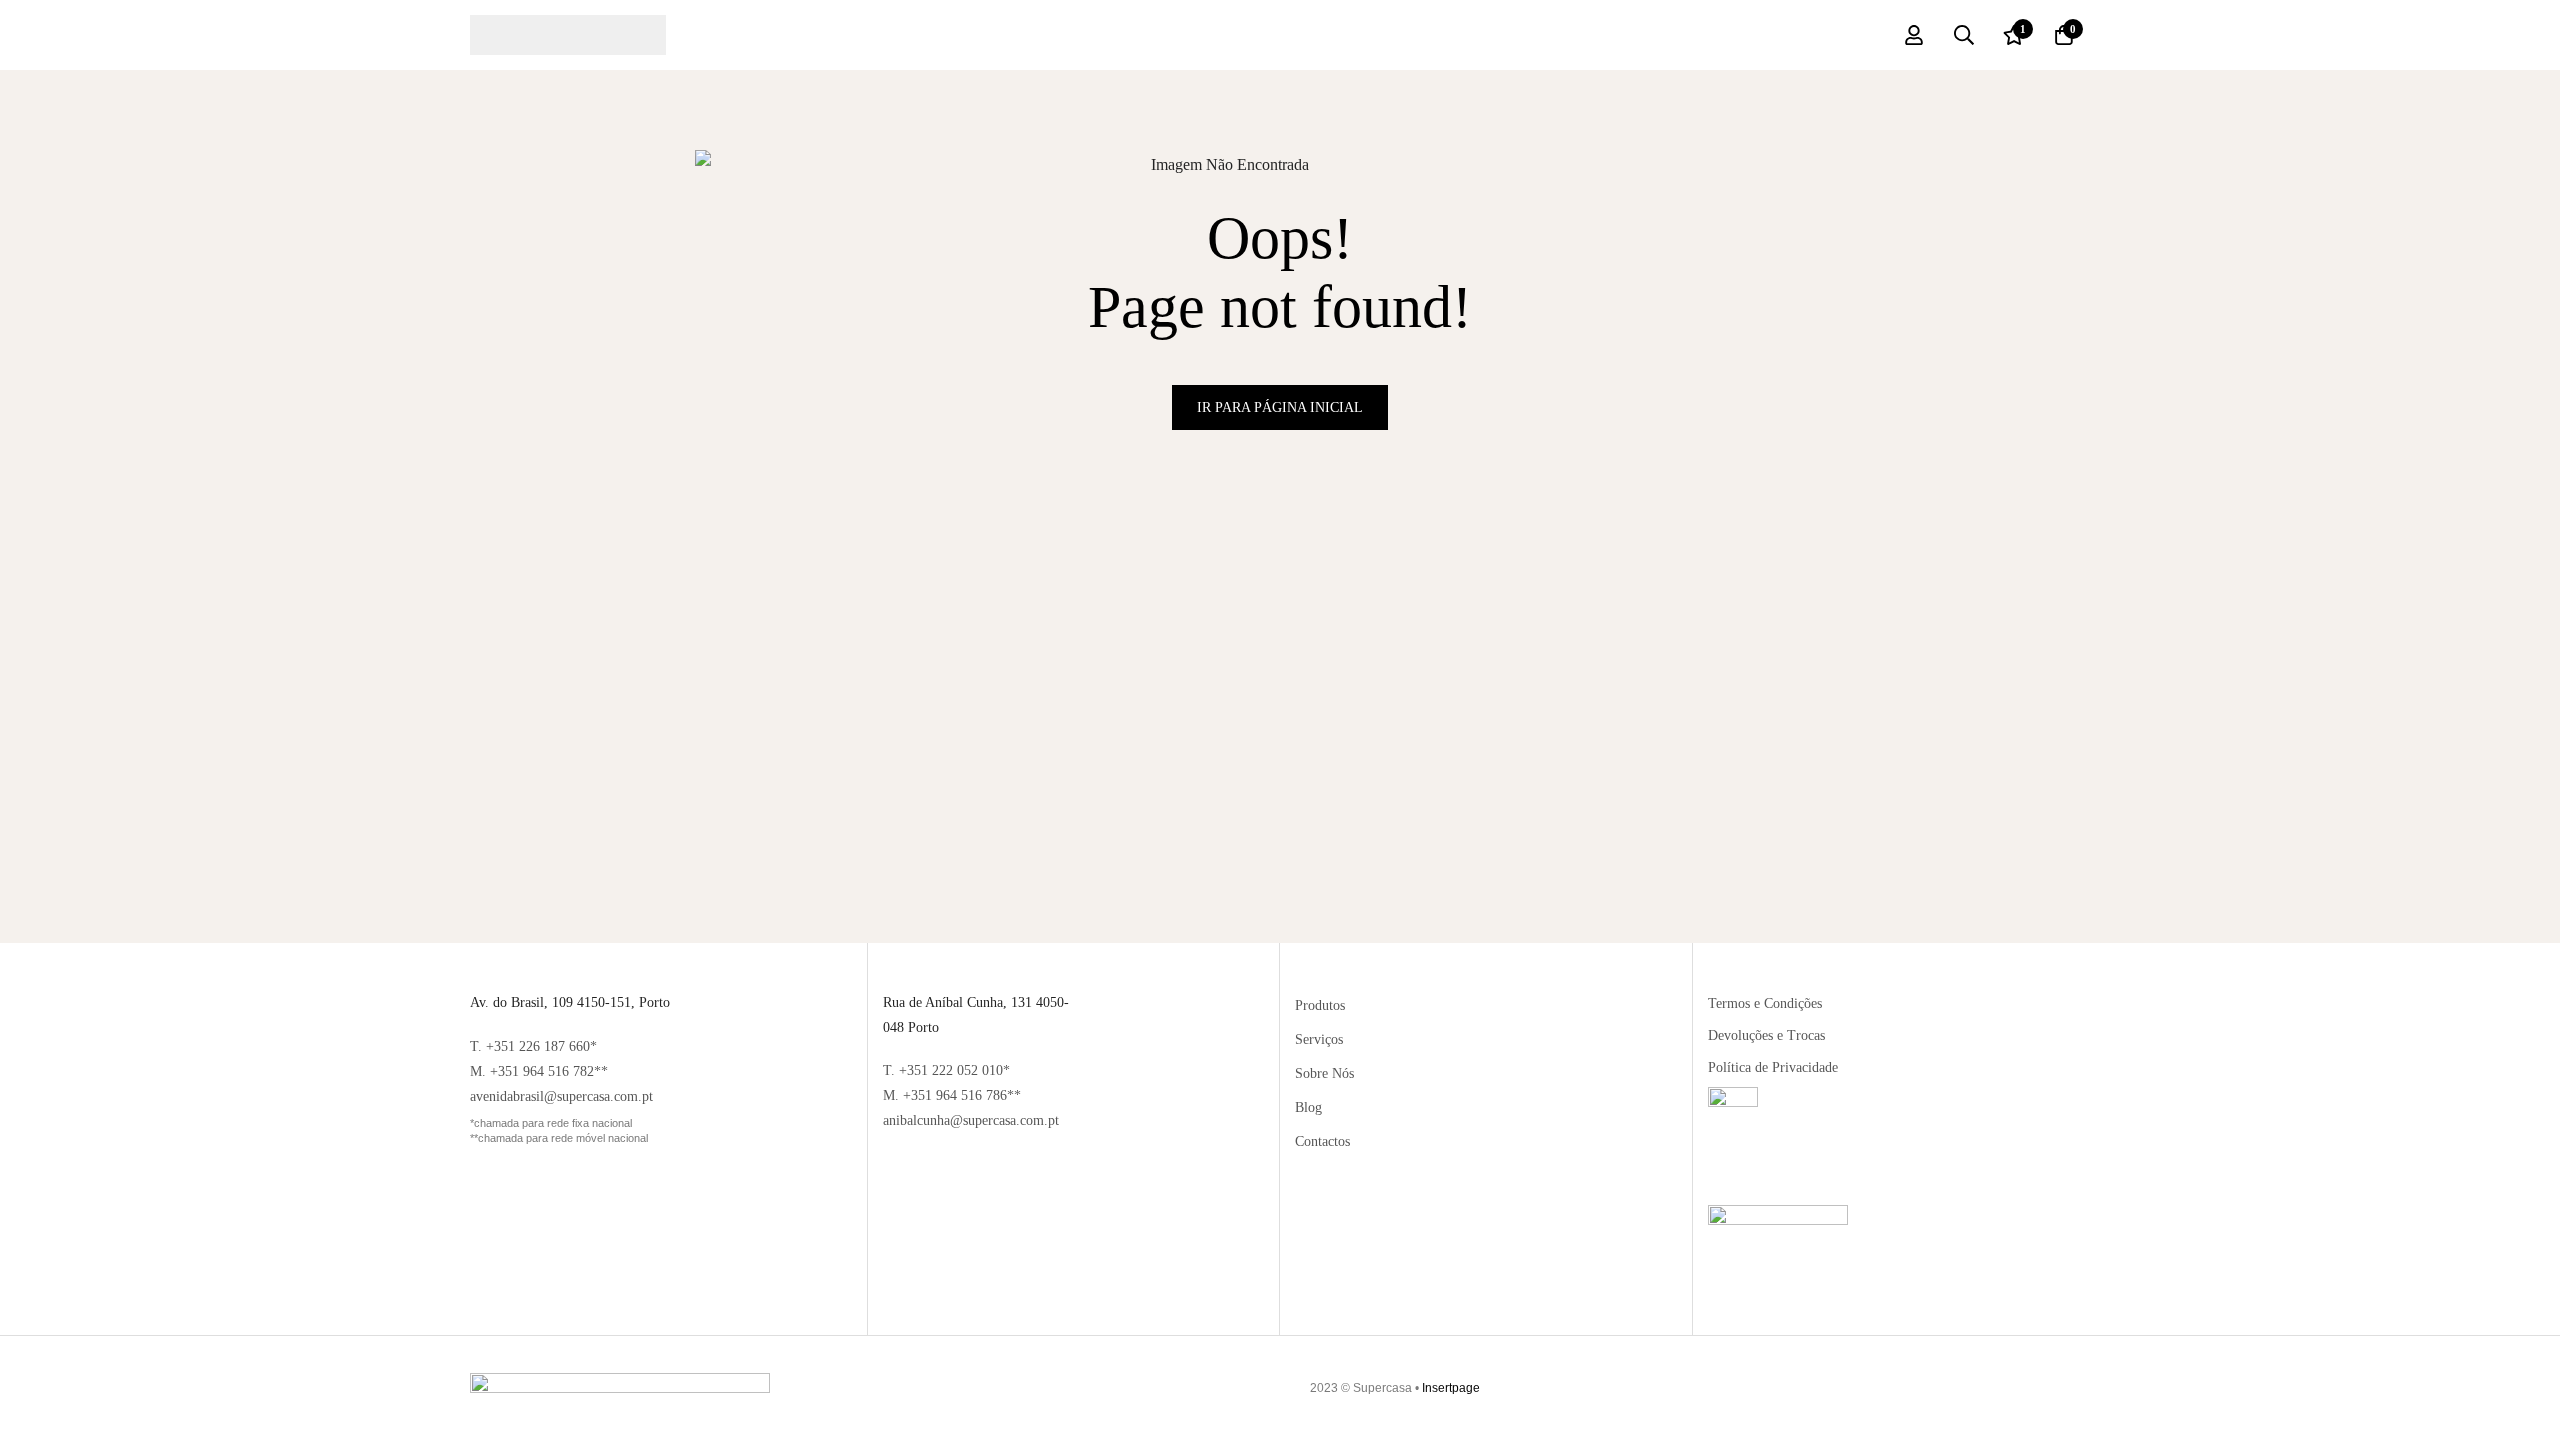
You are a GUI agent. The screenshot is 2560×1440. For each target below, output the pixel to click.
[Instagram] (2071, 1388)
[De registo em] (1914, 35)
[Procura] (1964, 35)
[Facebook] (2031, 1388)
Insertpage (1451, 1388)
